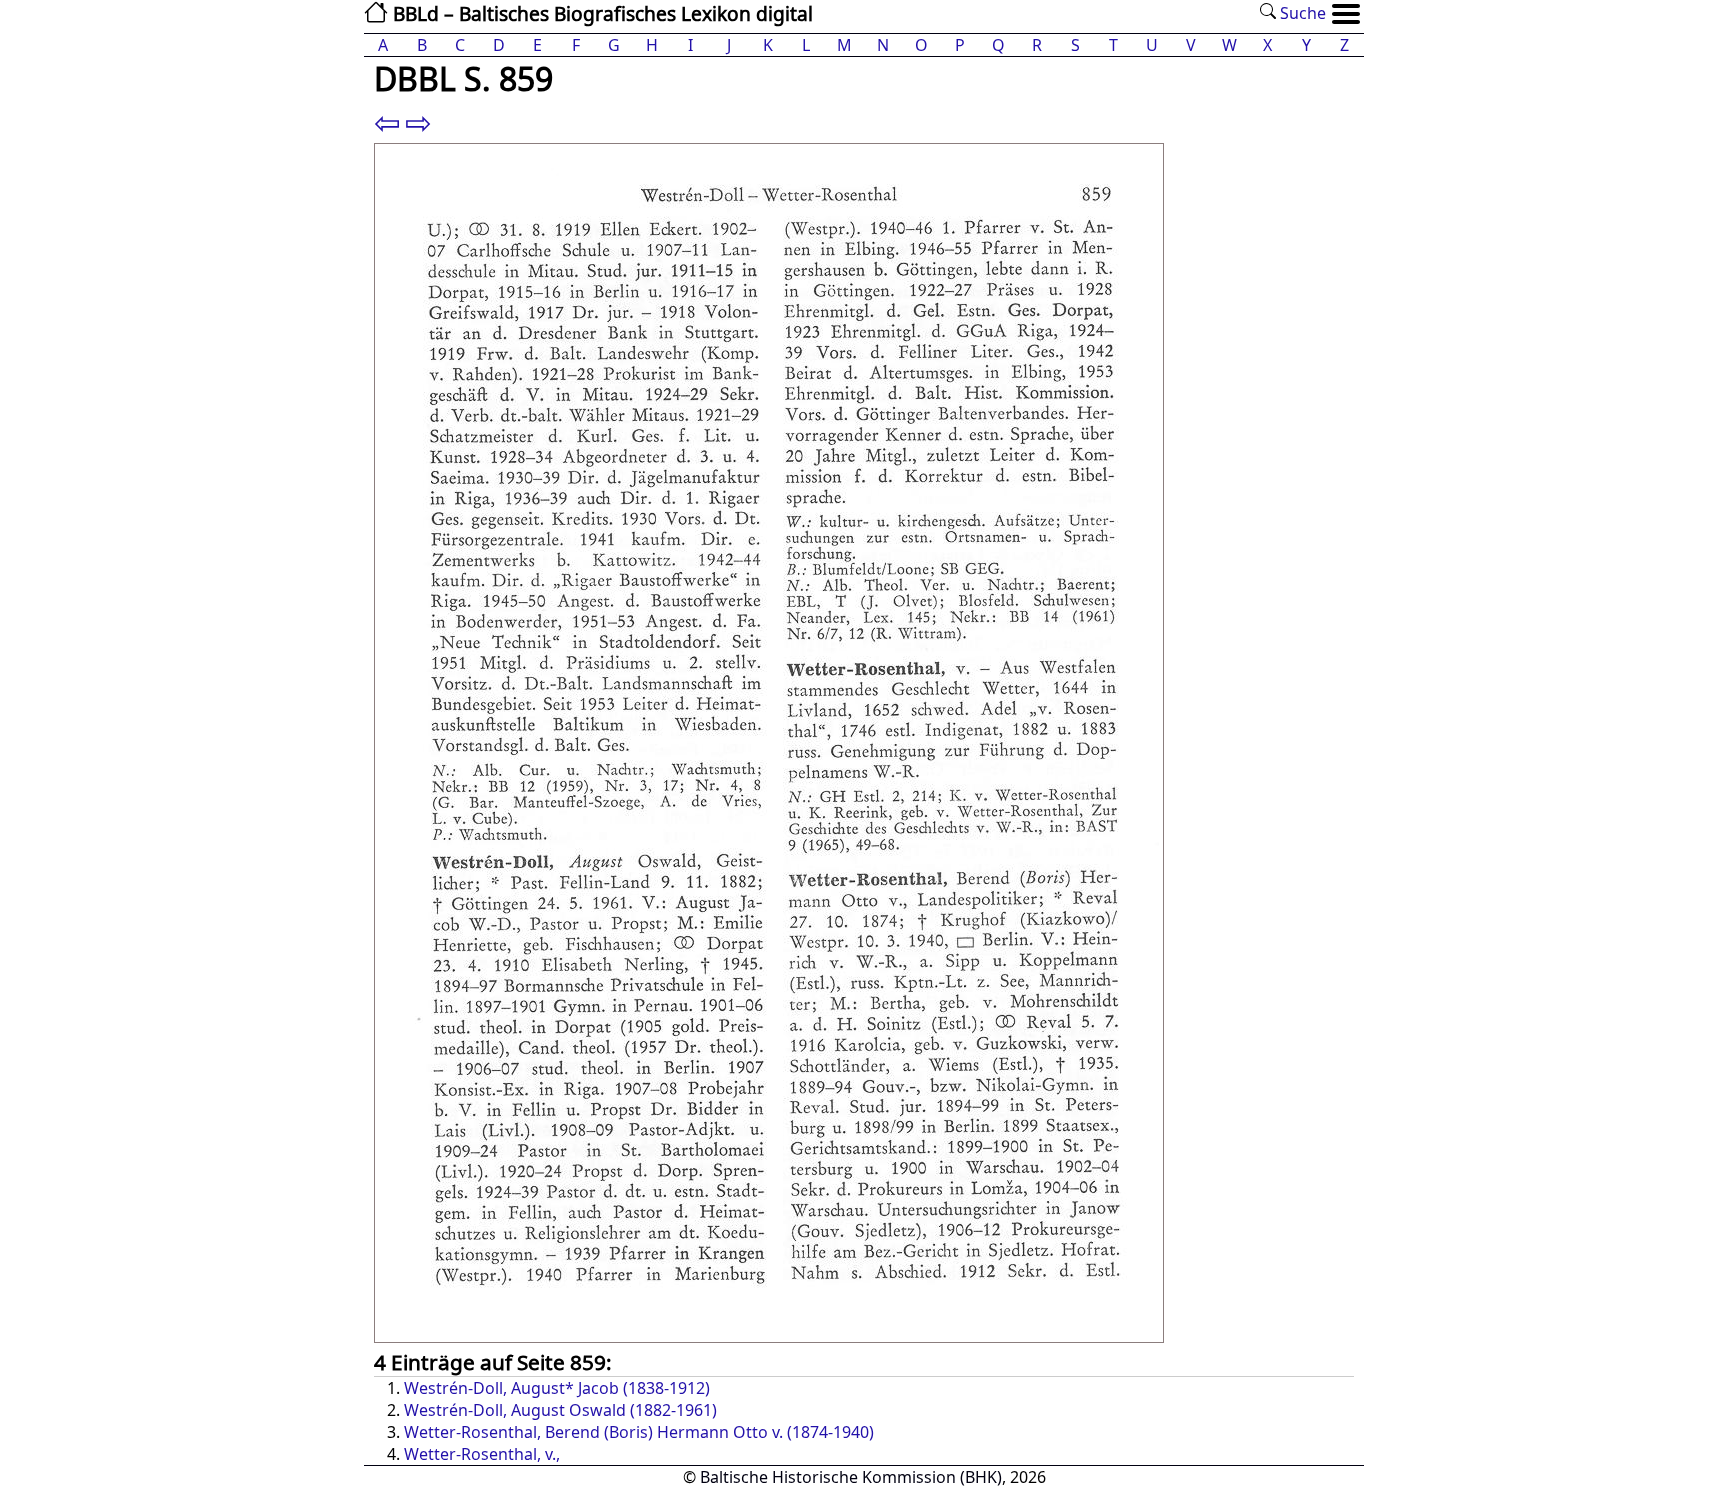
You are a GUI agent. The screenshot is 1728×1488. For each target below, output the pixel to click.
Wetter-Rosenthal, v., (482, 1454)
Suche (1301, 13)
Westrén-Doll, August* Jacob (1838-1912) (557, 1388)
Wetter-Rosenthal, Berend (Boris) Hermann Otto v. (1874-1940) (639, 1432)
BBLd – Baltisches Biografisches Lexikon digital (600, 13)
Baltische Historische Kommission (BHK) (851, 1477)
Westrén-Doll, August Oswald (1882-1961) (560, 1410)
